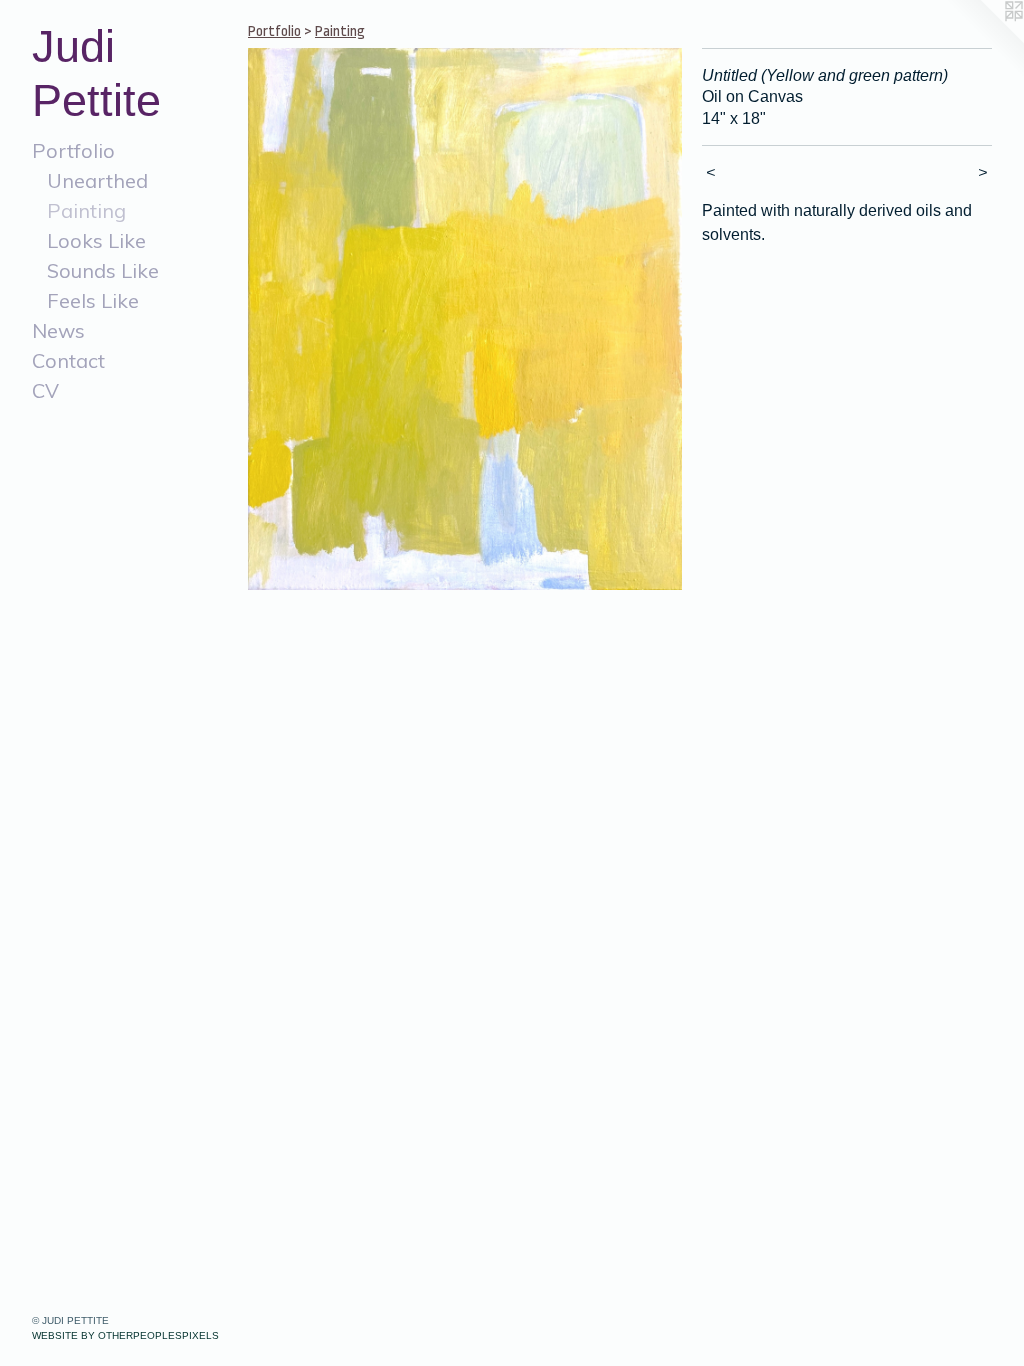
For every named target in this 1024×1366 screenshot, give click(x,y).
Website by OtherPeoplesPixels (125, 1335)
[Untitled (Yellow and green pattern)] (465, 319)
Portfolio (73, 150)
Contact (68, 360)
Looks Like (96, 240)
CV (45, 390)
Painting (86, 210)
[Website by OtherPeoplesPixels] (984, 40)
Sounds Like (103, 270)
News (58, 330)
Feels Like (93, 300)
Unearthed (97, 180)
